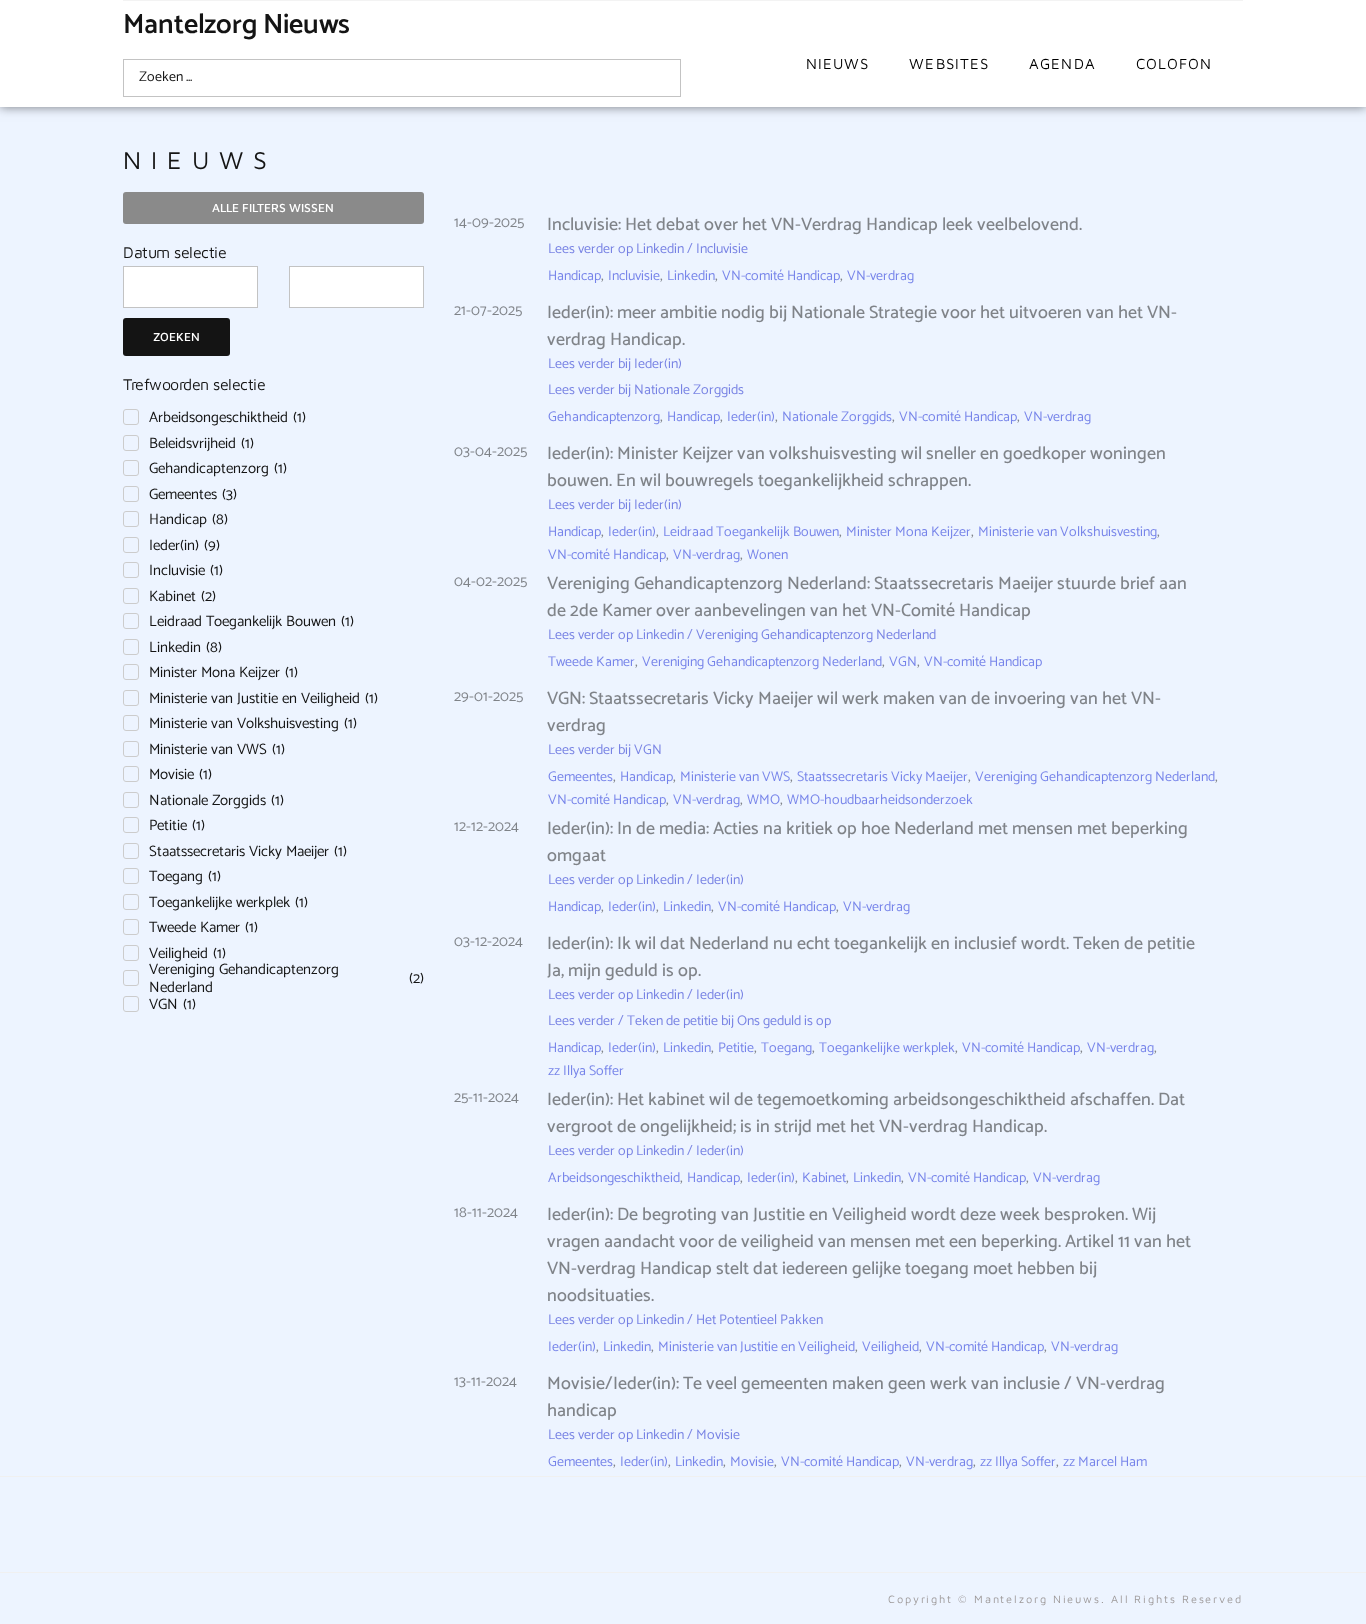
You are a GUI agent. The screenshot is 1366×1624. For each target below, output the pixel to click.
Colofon (1174, 63)
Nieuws (838, 63)
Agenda (1062, 63)
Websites (949, 63)
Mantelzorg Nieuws (236, 25)
